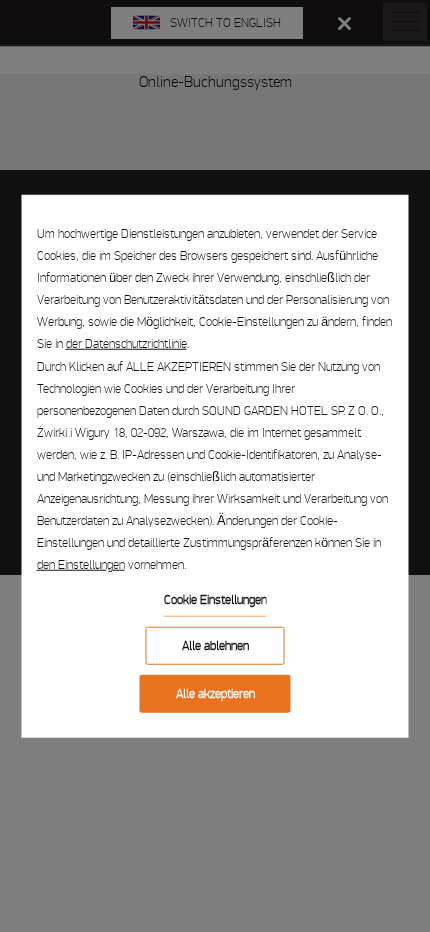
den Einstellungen (81, 564)
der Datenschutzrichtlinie (126, 343)
